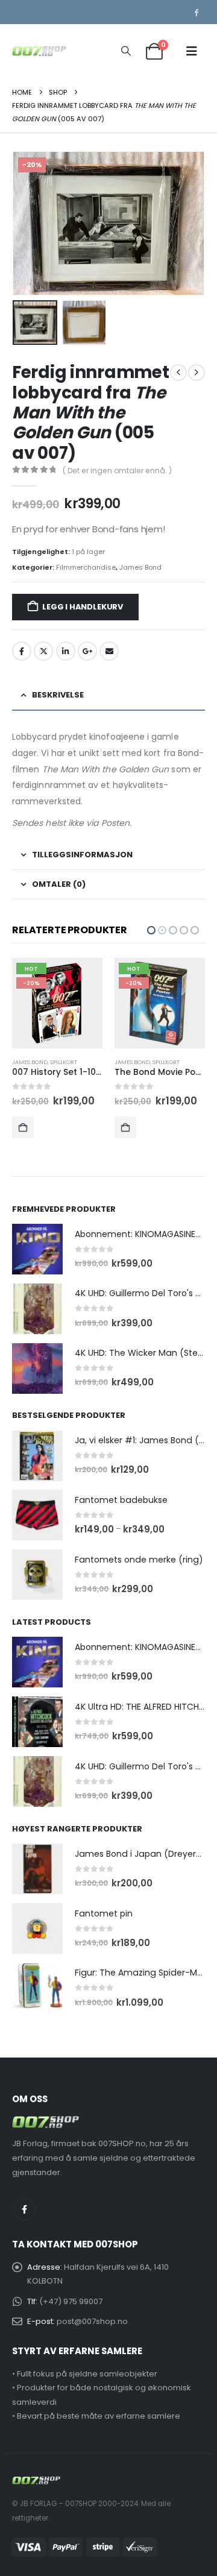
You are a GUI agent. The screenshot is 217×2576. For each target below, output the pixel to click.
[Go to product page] (37, 1249)
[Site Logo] (39, 51)
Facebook (22, 651)
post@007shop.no (92, 2321)
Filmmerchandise (86, 567)
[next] (197, 373)
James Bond (140, 567)
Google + (87, 651)
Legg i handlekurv (83, 607)
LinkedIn (66, 651)
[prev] (178, 373)
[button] (126, 51)
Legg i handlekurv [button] (23, 1127)
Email (109, 651)
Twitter (43, 651)
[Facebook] (196, 12)
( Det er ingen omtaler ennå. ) (117, 471)
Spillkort (64, 1062)
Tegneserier (170, 1062)
